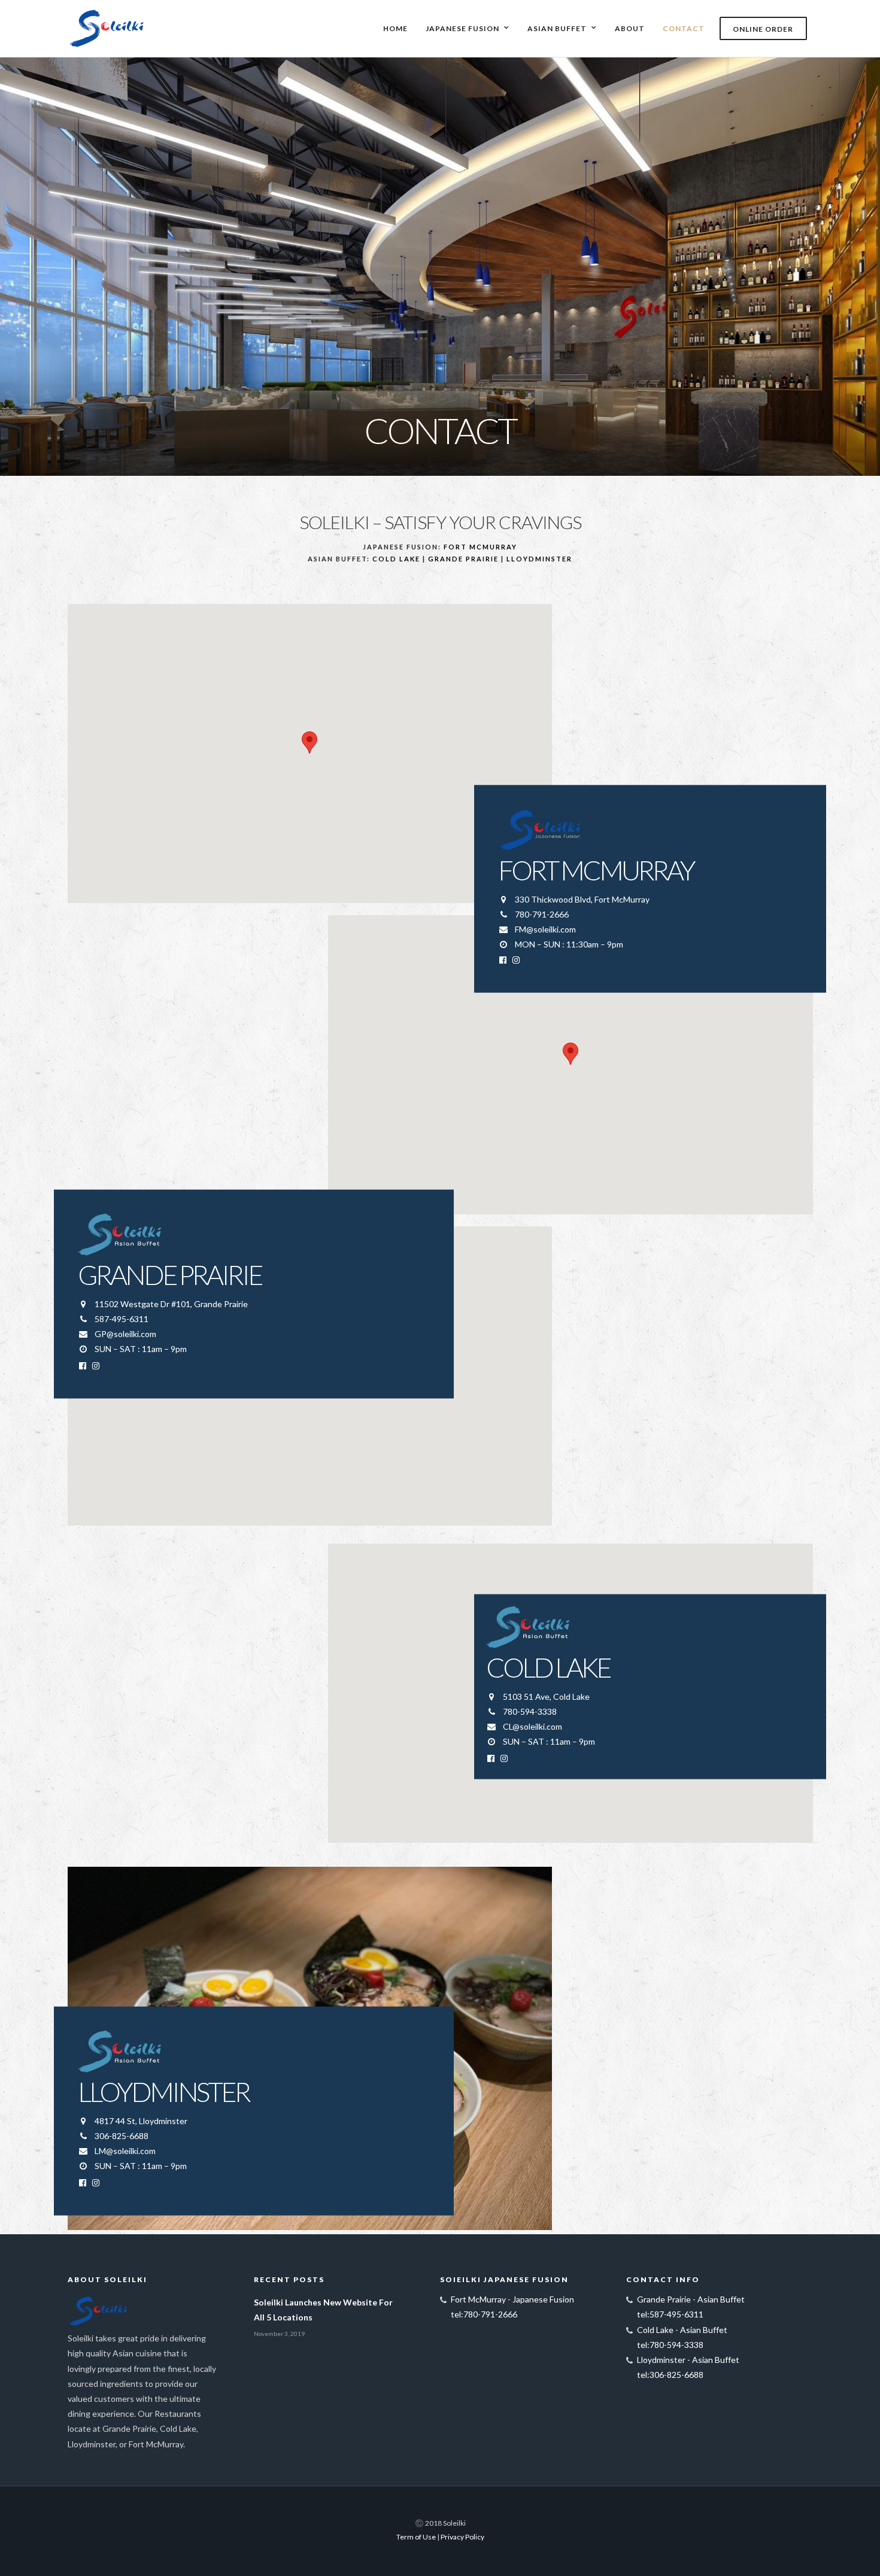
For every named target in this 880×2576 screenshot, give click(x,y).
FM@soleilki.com (545, 929)
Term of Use (416, 2537)
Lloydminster (539, 559)
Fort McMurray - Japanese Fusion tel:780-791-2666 (512, 2307)
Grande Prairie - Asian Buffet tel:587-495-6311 (691, 2307)
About (630, 28)
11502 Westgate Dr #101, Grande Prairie (171, 1303)
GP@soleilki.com (125, 1334)
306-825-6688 (122, 2135)
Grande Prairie (463, 559)
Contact (684, 28)
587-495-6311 (122, 1318)
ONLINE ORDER (763, 29)
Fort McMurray (480, 547)
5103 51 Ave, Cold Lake (546, 1696)
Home (395, 28)
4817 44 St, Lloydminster (141, 2120)
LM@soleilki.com (125, 2151)
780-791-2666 (542, 914)
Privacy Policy (462, 2537)
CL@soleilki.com (532, 1726)
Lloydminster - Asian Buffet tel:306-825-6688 (688, 2367)
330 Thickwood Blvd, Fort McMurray (582, 899)
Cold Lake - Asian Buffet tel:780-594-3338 (682, 2337)
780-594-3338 (530, 1711)
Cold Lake (396, 559)
